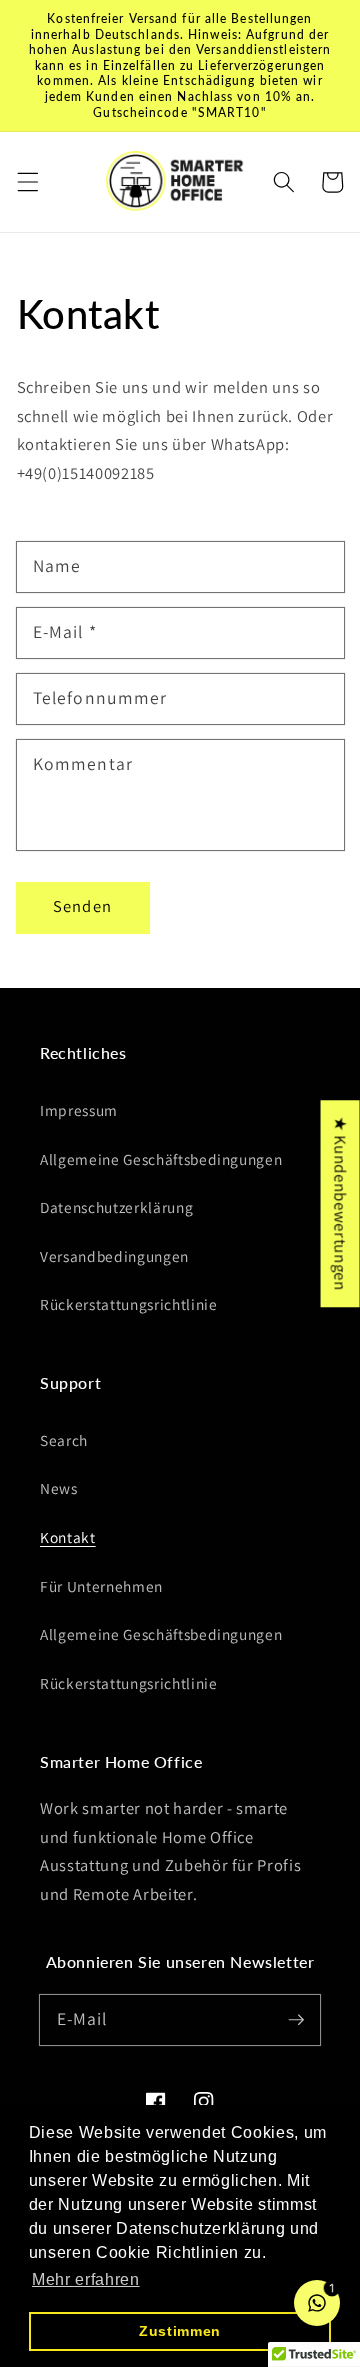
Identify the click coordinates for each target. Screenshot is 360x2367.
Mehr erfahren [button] (86, 2279)
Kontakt (68, 1537)
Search (64, 1440)
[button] (27, 182)
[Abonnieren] (296, 2019)
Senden (82, 906)
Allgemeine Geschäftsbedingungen (161, 1159)
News (59, 1488)
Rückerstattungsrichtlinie (129, 1304)
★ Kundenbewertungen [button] (341, 1203)
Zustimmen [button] (180, 2331)
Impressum (79, 1110)
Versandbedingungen (114, 1256)
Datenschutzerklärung (116, 1207)
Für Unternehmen (101, 1586)
